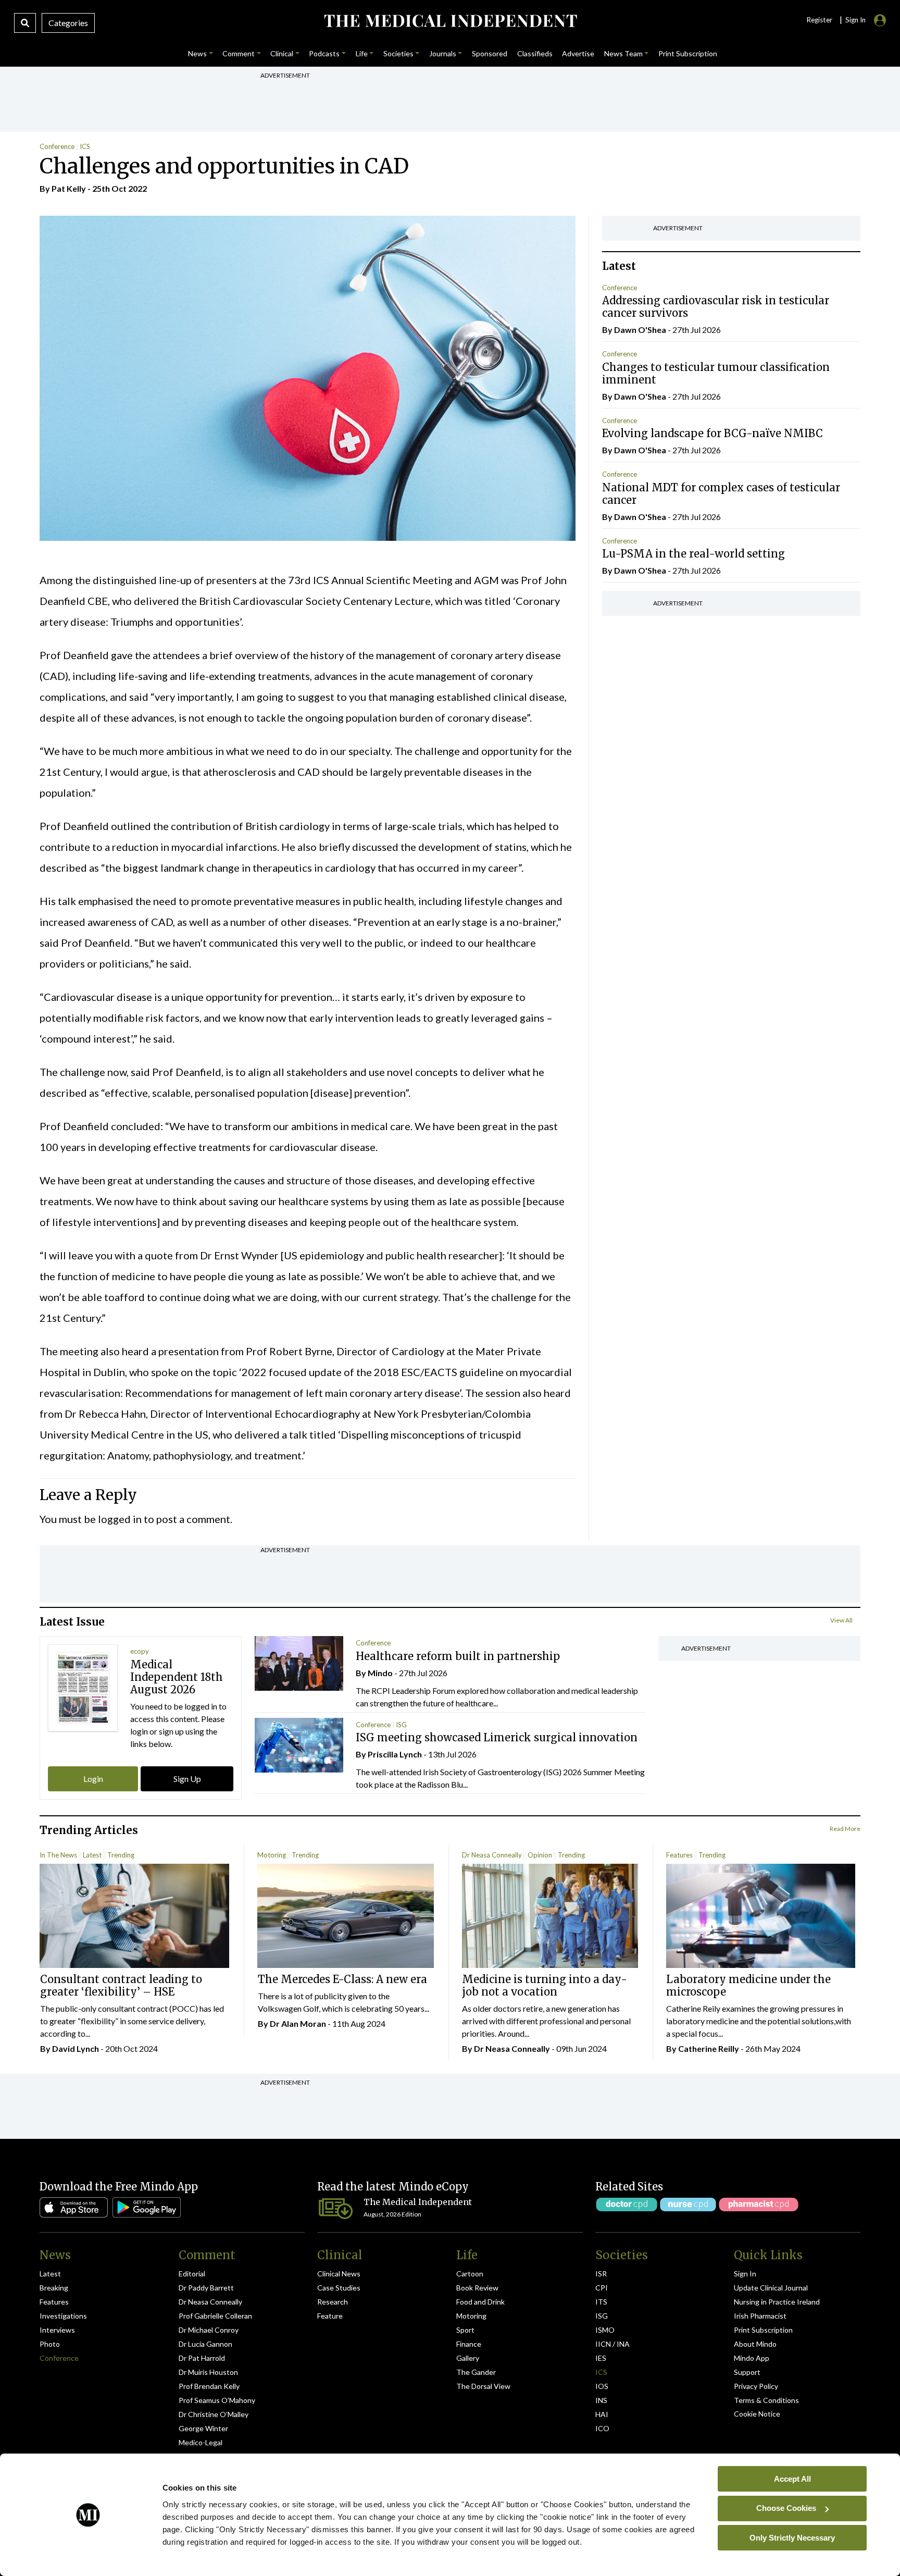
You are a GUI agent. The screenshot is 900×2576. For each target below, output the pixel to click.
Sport (465, 2330)
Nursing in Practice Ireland (777, 2302)
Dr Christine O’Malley (214, 2414)
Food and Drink (480, 2302)
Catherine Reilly (709, 2048)
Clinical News (339, 2274)
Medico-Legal (201, 2442)
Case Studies (339, 2288)
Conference (57, 146)
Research (333, 2302)
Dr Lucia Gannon (205, 2344)
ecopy (140, 1651)
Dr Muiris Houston (208, 2372)
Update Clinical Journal (771, 2288)
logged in (120, 1519)
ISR (601, 2274)
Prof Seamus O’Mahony (217, 2400)
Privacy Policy (756, 2386)
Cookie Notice (757, 2414)
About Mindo (755, 2344)
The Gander (476, 2372)
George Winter (203, 2428)
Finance (469, 2344)
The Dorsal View (483, 2386)
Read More (845, 1829)
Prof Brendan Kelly (209, 2386)
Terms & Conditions (766, 2400)
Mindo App (752, 2358)
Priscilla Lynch (395, 1754)
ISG (401, 1725)
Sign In (745, 2274)
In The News (58, 1855)
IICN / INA (612, 2344)
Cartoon (470, 2274)
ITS (601, 2302)
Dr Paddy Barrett (206, 2288)
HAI (602, 2414)
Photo (50, 2344)
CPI (602, 2288)
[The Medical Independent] (450, 21)
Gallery (468, 2358)
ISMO (605, 2330)
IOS (602, 2386)
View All (841, 1620)
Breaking (54, 2288)
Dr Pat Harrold (202, 2358)
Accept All (792, 2478)
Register (819, 20)
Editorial (192, 2274)
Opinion (540, 1855)
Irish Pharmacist (760, 2316)
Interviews (57, 2330)
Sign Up (187, 1779)
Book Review (477, 2288)
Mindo (380, 1673)
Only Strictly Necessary (792, 2537)
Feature (330, 2316)
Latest (92, 1855)
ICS (85, 146)
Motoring (272, 1855)
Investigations (63, 2316)
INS (601, 2400)
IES (601, 2358)
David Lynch (76, 2048)
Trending (121, 1855)
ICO (602, 2428)
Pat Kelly (69, 188)
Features (679, 1855)
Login (93, 1779)
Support (747, 2372)
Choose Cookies (786, 2508)
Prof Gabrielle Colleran (215, 2316)
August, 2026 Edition (392, 2214)
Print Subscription (763, 2330)
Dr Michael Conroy (209, 2330)
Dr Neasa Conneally (492, 1855)
